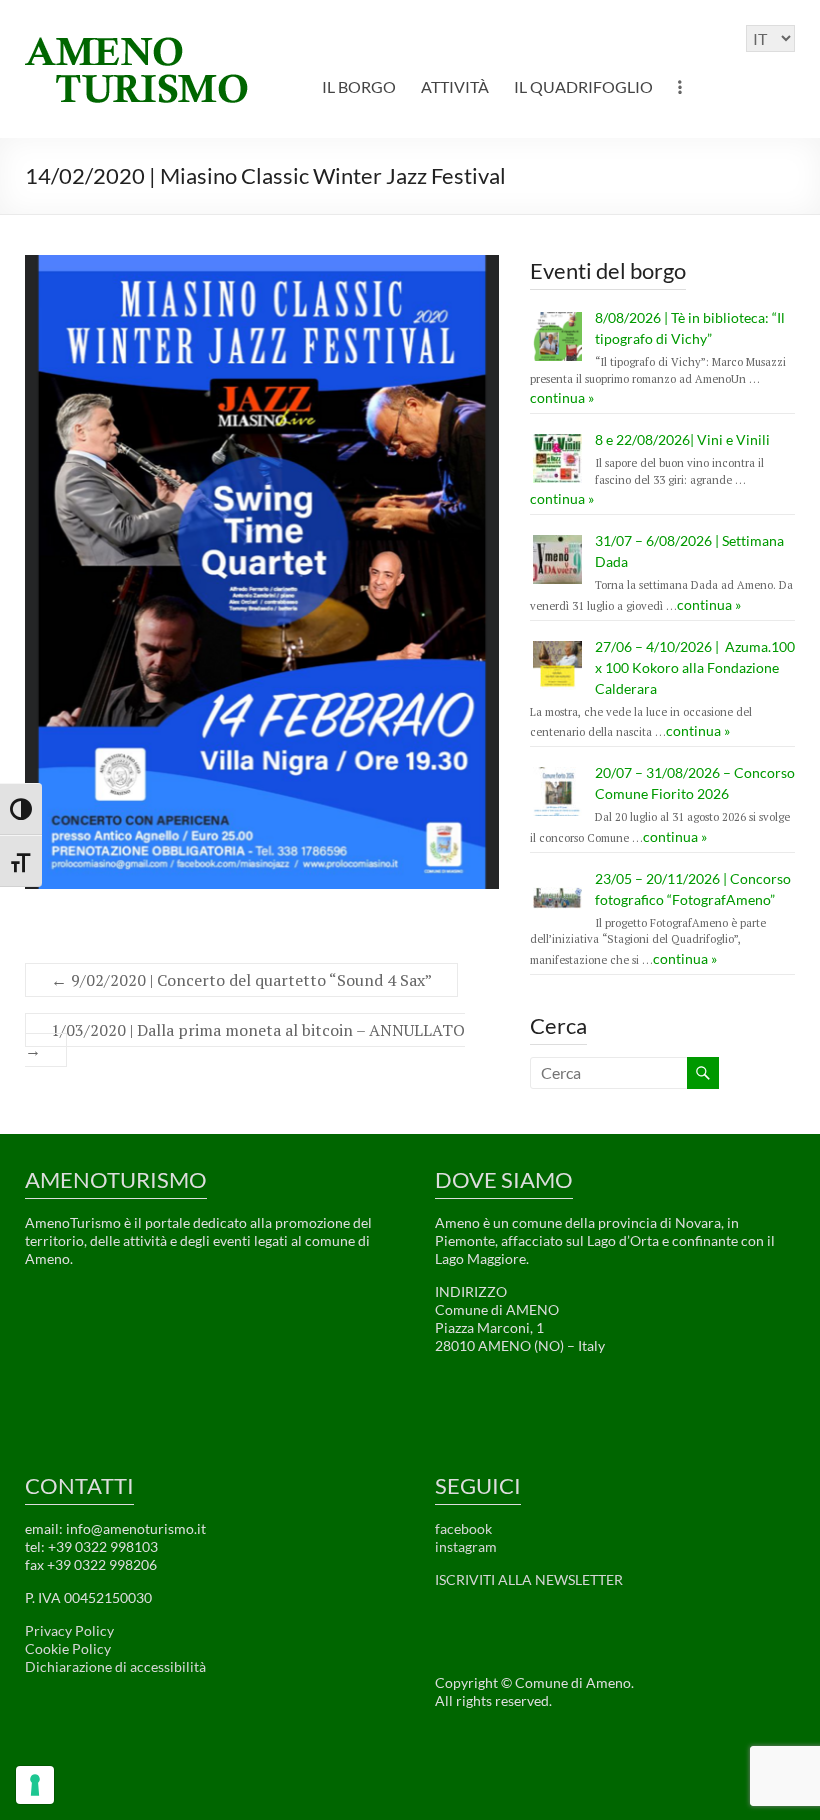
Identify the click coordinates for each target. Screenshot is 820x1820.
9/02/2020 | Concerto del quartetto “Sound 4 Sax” (241, 980)
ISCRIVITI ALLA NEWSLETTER (529, 1579)
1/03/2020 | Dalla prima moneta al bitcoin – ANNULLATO (245, 1040)
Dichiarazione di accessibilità (115, 1666)
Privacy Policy (69, 1630)
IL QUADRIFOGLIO (583, 86)
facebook (463, 1528)
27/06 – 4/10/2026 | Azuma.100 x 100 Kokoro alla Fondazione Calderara (695, 667)
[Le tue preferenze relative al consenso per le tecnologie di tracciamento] (35, 1785)
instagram (466, 1546)
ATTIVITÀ (455, 86)
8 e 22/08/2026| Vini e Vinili (682, 439)
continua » (562, 397)
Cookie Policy (68, 1648)
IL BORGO (359, 86)
